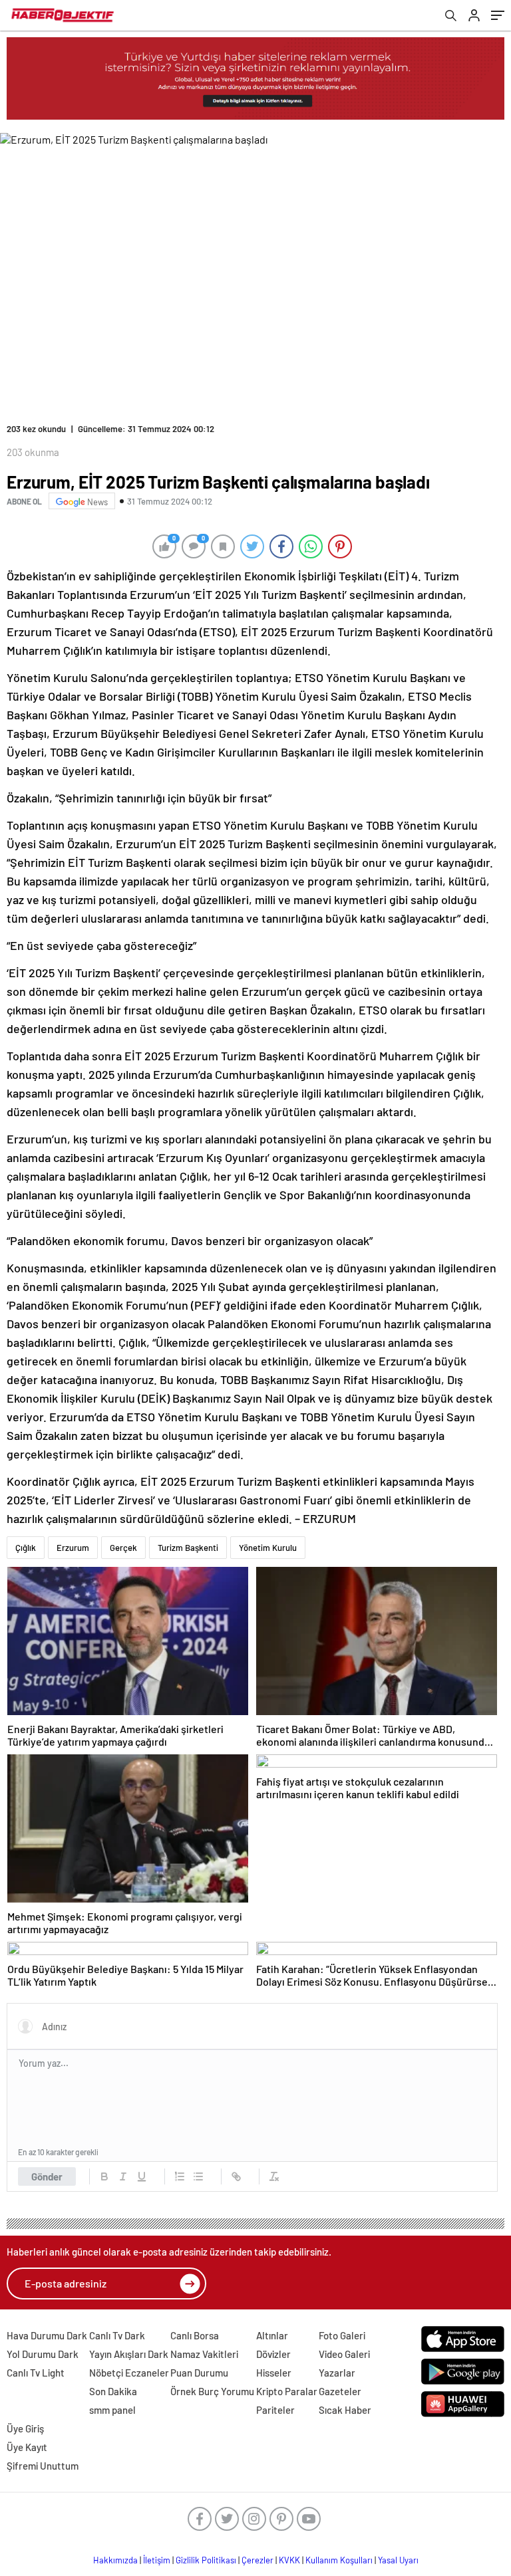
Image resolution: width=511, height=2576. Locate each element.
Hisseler (274, 2373)
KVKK (289, 2560)
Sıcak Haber (345, 2410)
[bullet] (198, 2176)
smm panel (112, 2410)
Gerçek (123, 1548)
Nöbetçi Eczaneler (129, 2373)
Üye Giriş (25, 2428)
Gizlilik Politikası (206, 2560)
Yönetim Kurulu (268, 1548)
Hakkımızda (115, 2560)
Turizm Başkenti (188, 1548)
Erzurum (73, 1548)
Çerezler (257, 2560)
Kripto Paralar (287, 2391)
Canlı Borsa (195, 2335)
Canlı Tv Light (36, 2373)
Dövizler (273, 2354)
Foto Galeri (342, 2335)
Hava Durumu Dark (47, 2335)
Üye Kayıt (27, 2447)
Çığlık (26, 1548)
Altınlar (272, 2335)
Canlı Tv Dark (117, 2335)
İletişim (157, 2560)
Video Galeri (344, 2354)
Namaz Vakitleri (204, 2354)
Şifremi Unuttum (43, 2466)
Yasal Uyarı (398, 2560)
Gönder (47, 2176)
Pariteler (275, 2410)
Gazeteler (340, 2391)
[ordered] (180, 2176)
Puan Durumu (199, 2373)
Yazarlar (337, 2373)
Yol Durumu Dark (43, 2354)
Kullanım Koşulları (339, 2560)
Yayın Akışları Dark (129, 2354)
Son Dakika (113, 2391)
